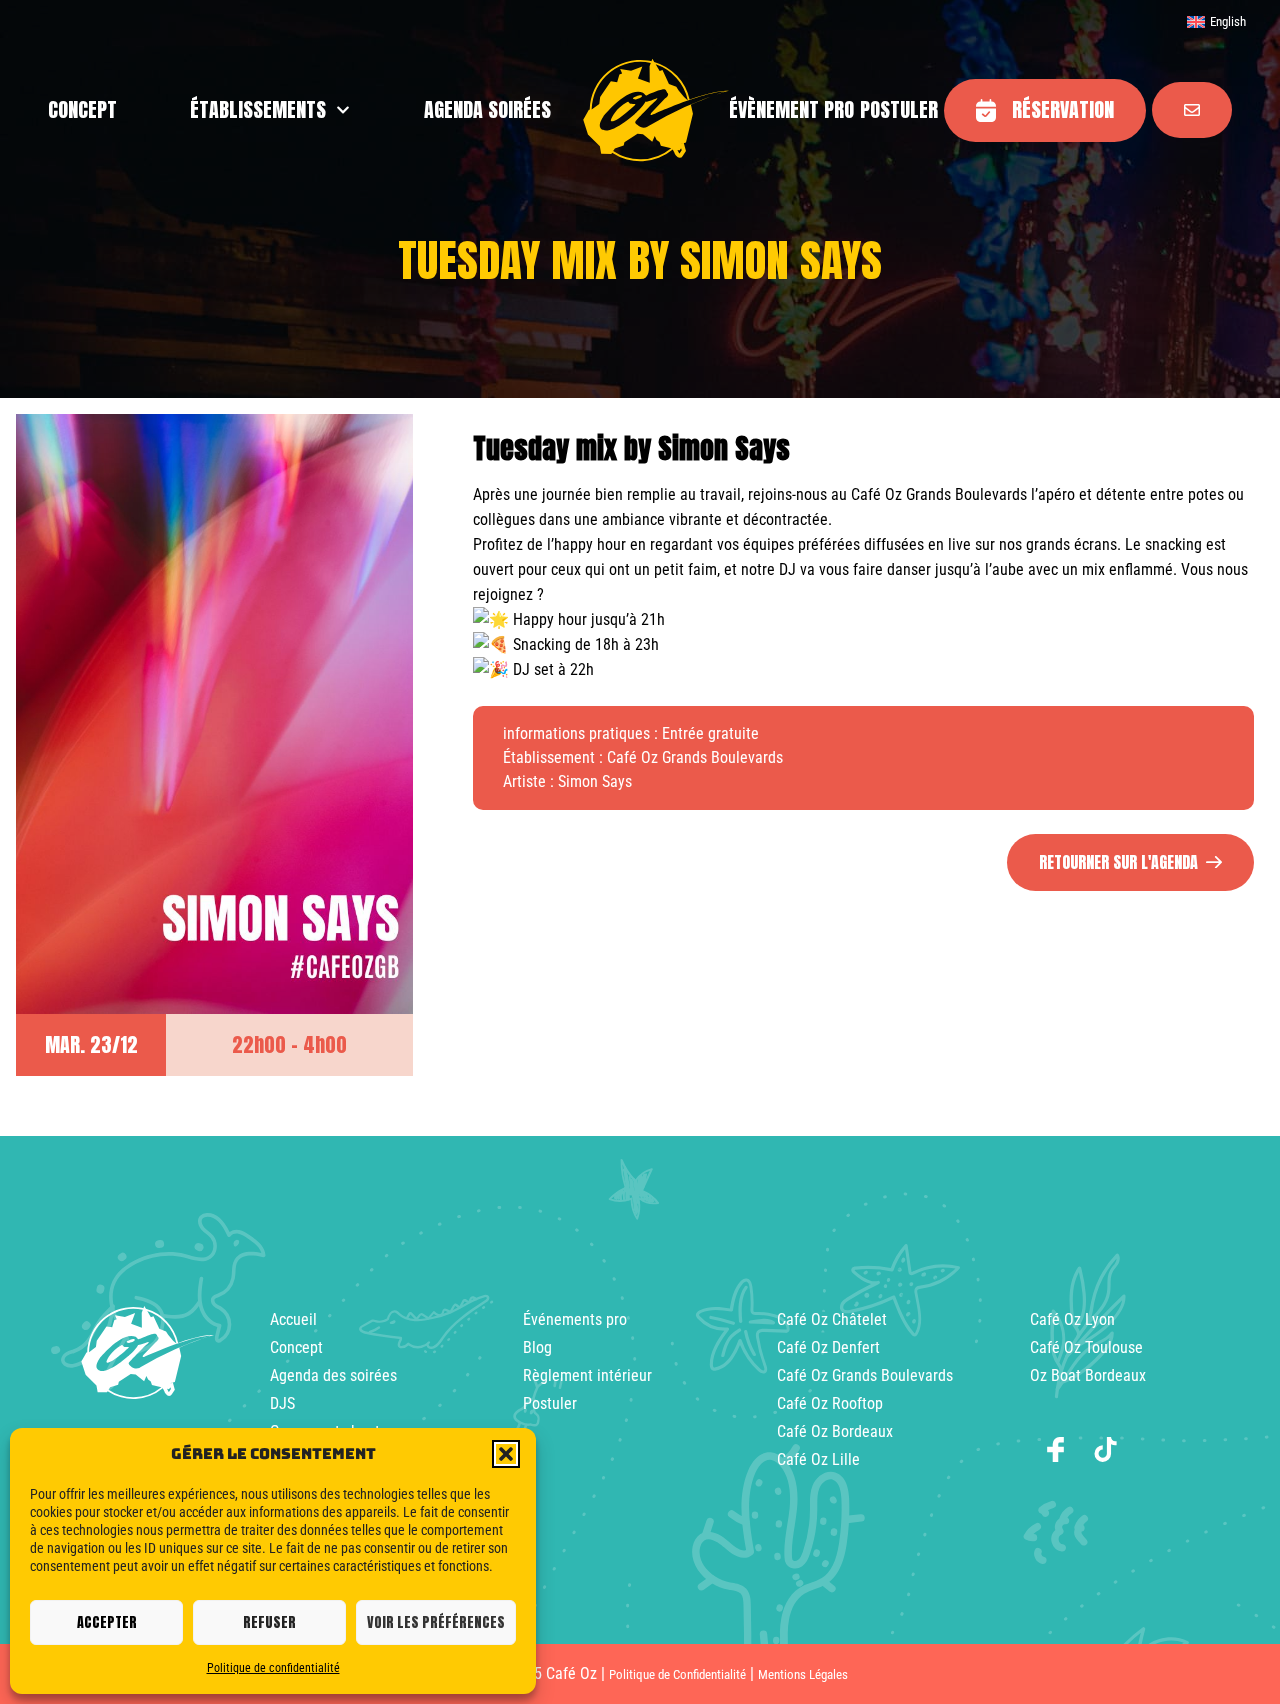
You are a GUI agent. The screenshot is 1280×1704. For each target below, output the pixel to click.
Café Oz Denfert (828, 1347)
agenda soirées (487, 109)
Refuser (269, 1622)
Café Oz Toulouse (1086, 1347)
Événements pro (575, 1319)
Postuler (899, 109)
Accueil (293, 1319)
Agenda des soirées (333, 1375)
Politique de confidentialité (273, 1668)
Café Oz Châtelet (832, 1319)
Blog (537, 1347)
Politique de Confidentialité (677, 1674)
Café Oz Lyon (1072, 1319)
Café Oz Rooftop (830, 1403)
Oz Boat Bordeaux (1088, 1375)
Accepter (107, 1622)
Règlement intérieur (587, 1375)
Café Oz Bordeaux (835, 1431)
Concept (296, 1347)
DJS (282, 1403)
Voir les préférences (436, 1622)
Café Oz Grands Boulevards (865, 1375)
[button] (506, 1454)
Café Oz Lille (818, 1459)
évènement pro (791, 109)
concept (82, 109)
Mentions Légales (803, 1674)
